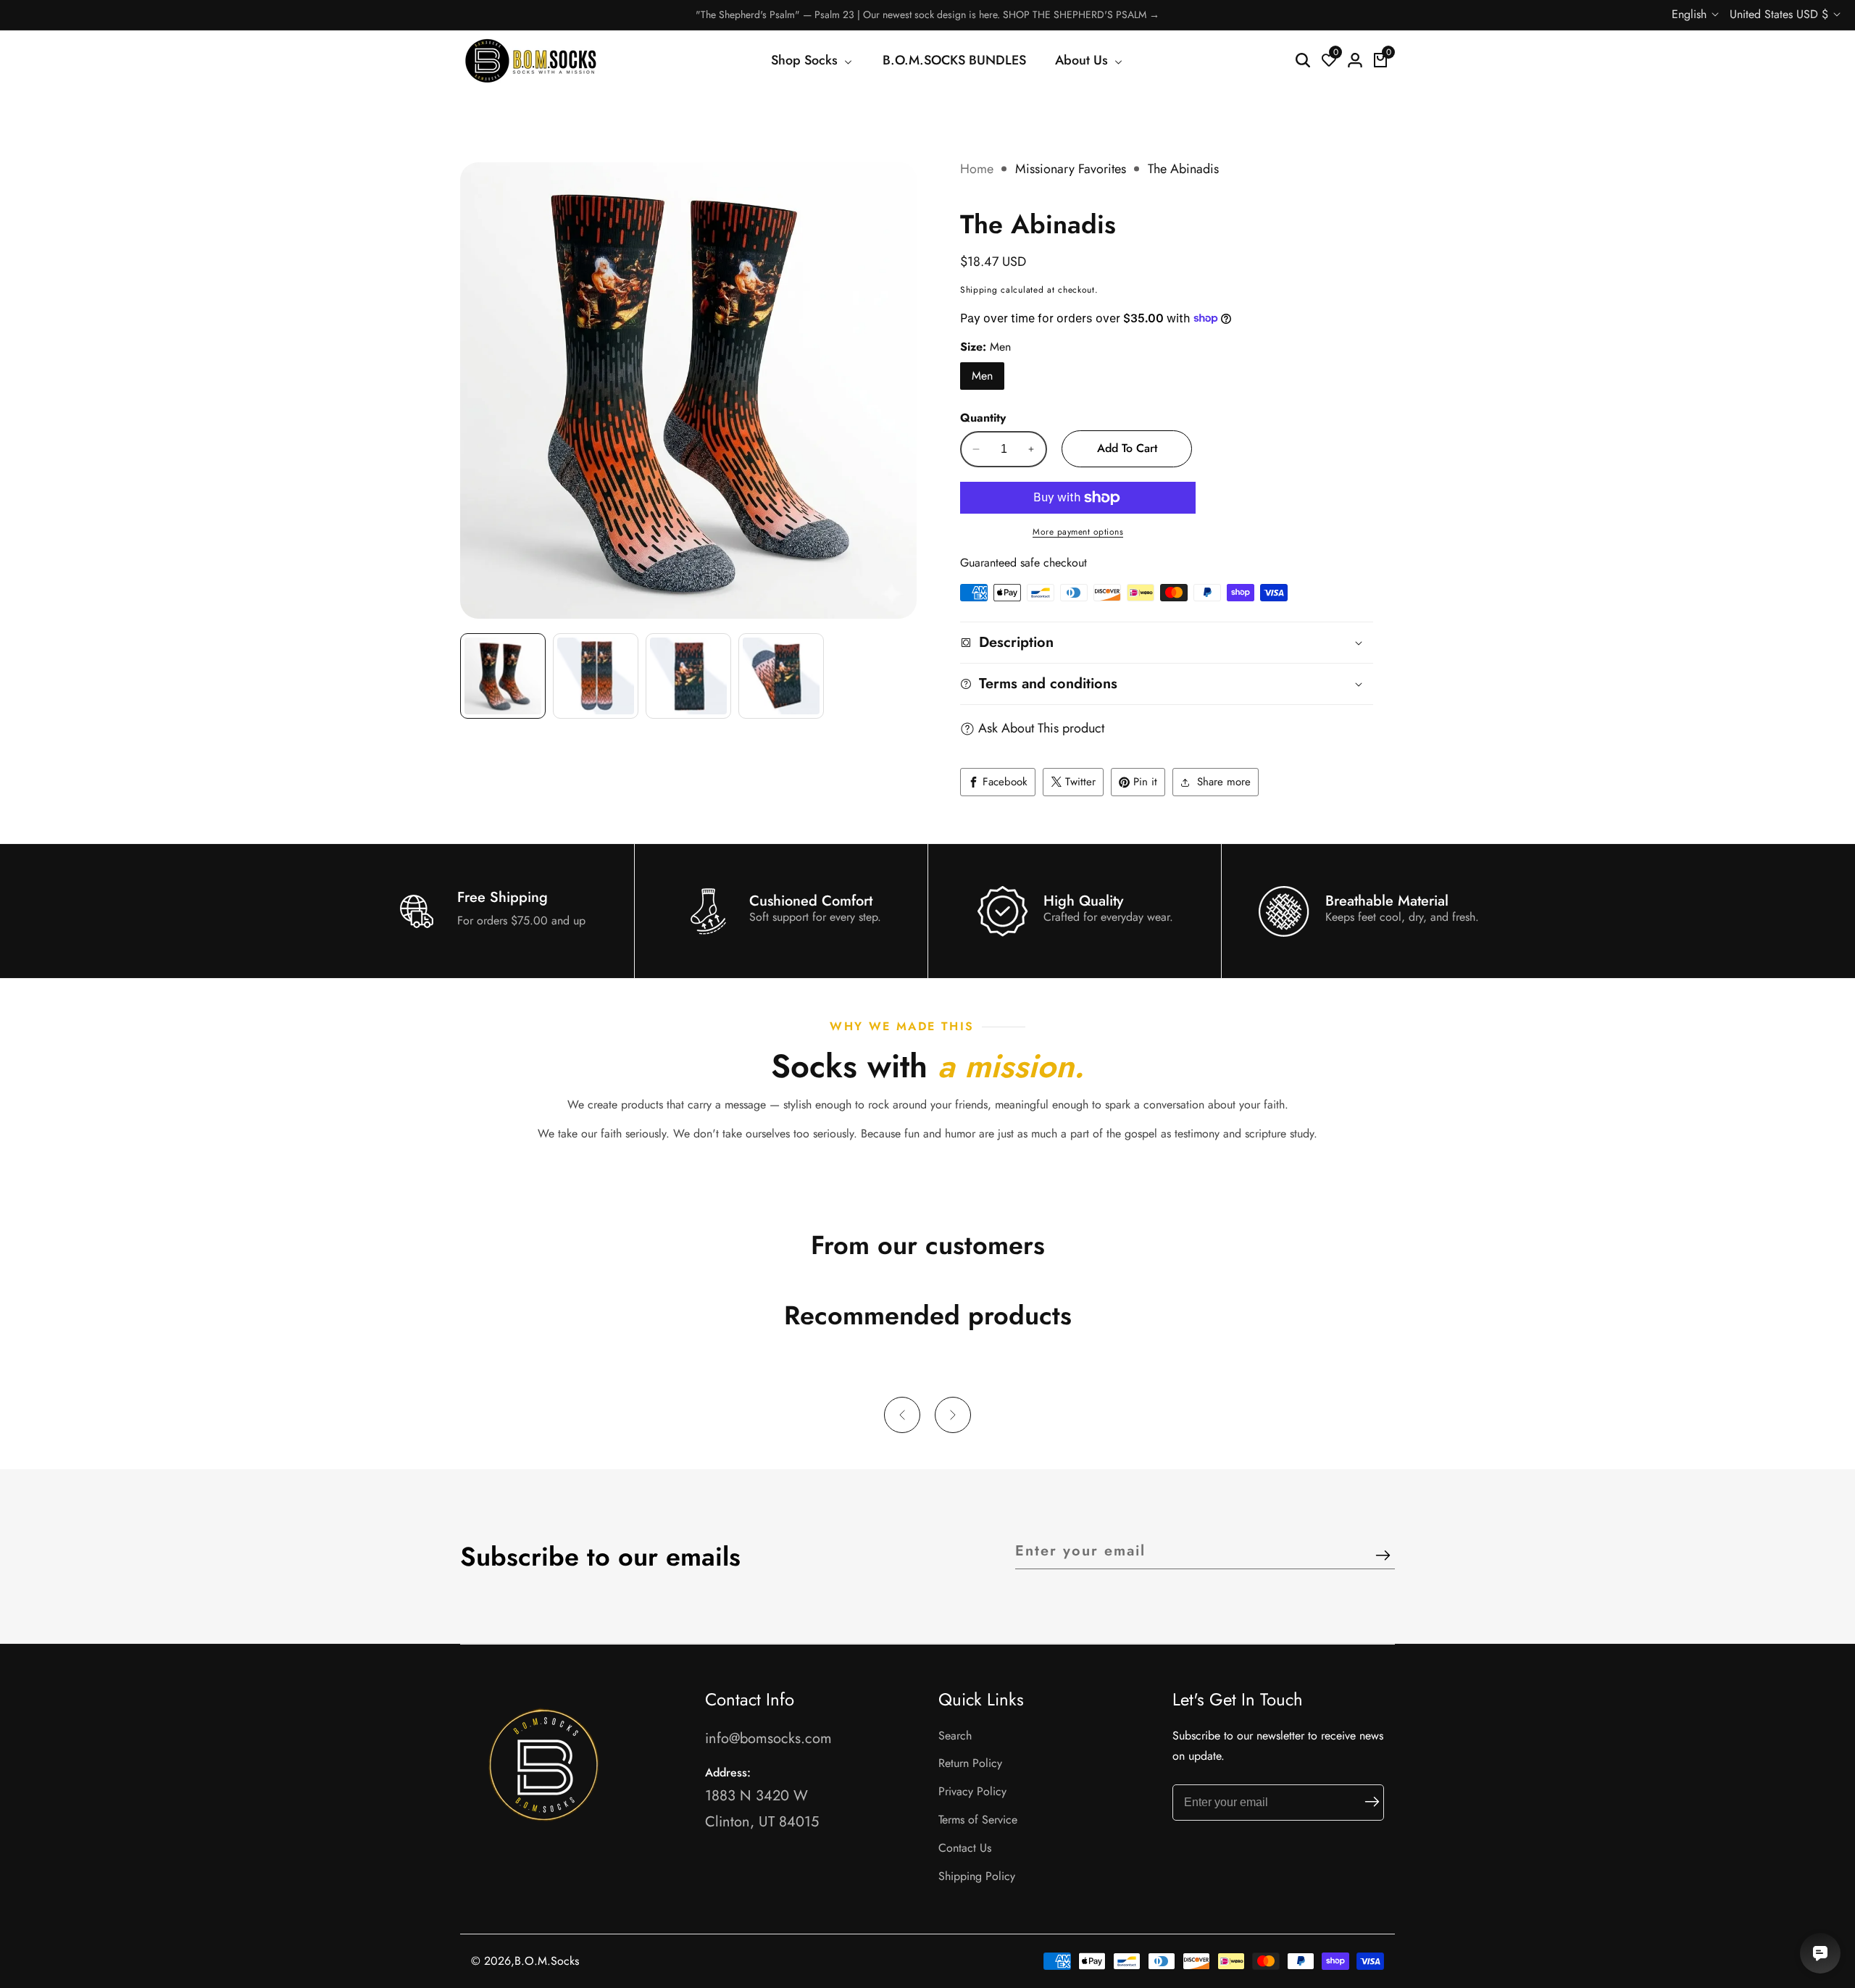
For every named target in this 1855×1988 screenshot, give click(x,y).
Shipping (979, 290)
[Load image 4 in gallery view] (781, 676)
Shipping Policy (977, 1876)
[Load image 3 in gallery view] (688, 676)
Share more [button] (1224, 782)
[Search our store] (1303, 60)
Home (977, 169)
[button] (902, 1415)
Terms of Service (978, 1820)
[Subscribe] (1383, 1557)
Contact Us (965, 1848)
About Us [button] (1083, 60)
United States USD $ (1781, 14)
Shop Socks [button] (806, 60)
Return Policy (970, 1763)
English (1691, 14)
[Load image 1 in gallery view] (503, 676)
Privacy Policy (972, 1791)
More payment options (1078, 532)
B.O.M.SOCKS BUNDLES (954, 60)
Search (955, 1736)
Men (982, 376)
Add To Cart (1127, 448)
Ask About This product (1041, 728)
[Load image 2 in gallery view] (596, 676)
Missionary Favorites (1071, 169)
